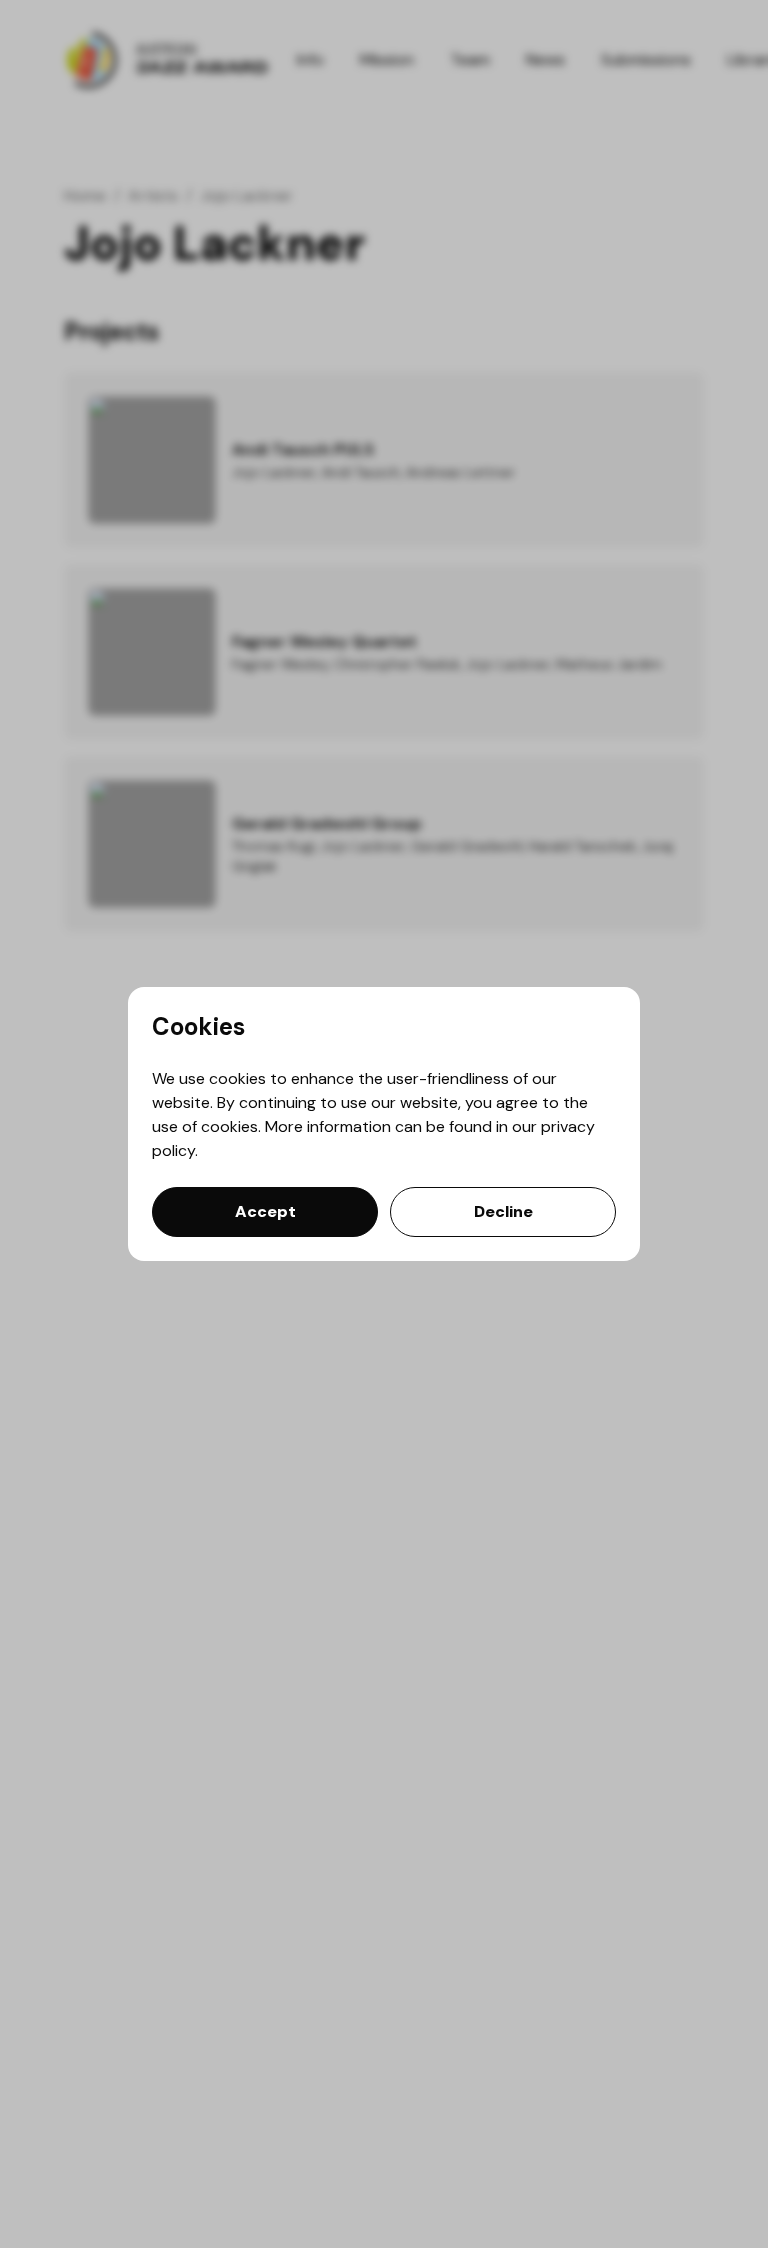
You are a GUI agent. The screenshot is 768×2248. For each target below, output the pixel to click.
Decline (503, 1211)
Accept (265, 1211)
